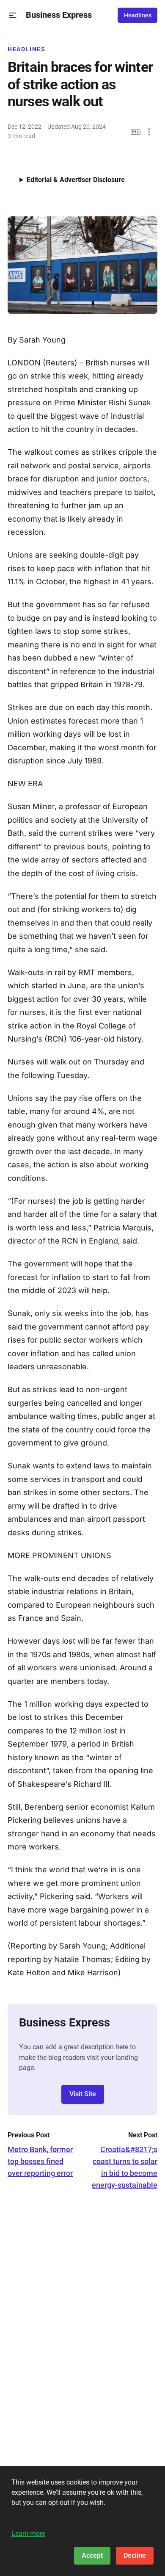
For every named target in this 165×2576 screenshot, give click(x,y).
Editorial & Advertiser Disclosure (76, 180)
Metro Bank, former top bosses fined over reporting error (40, 2161)
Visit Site (83, 2094)
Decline (135, 2555)
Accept (92, 2555)
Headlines (138, 15)
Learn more (28, 2533)
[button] (13, 15)
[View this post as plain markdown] (136, 132)
